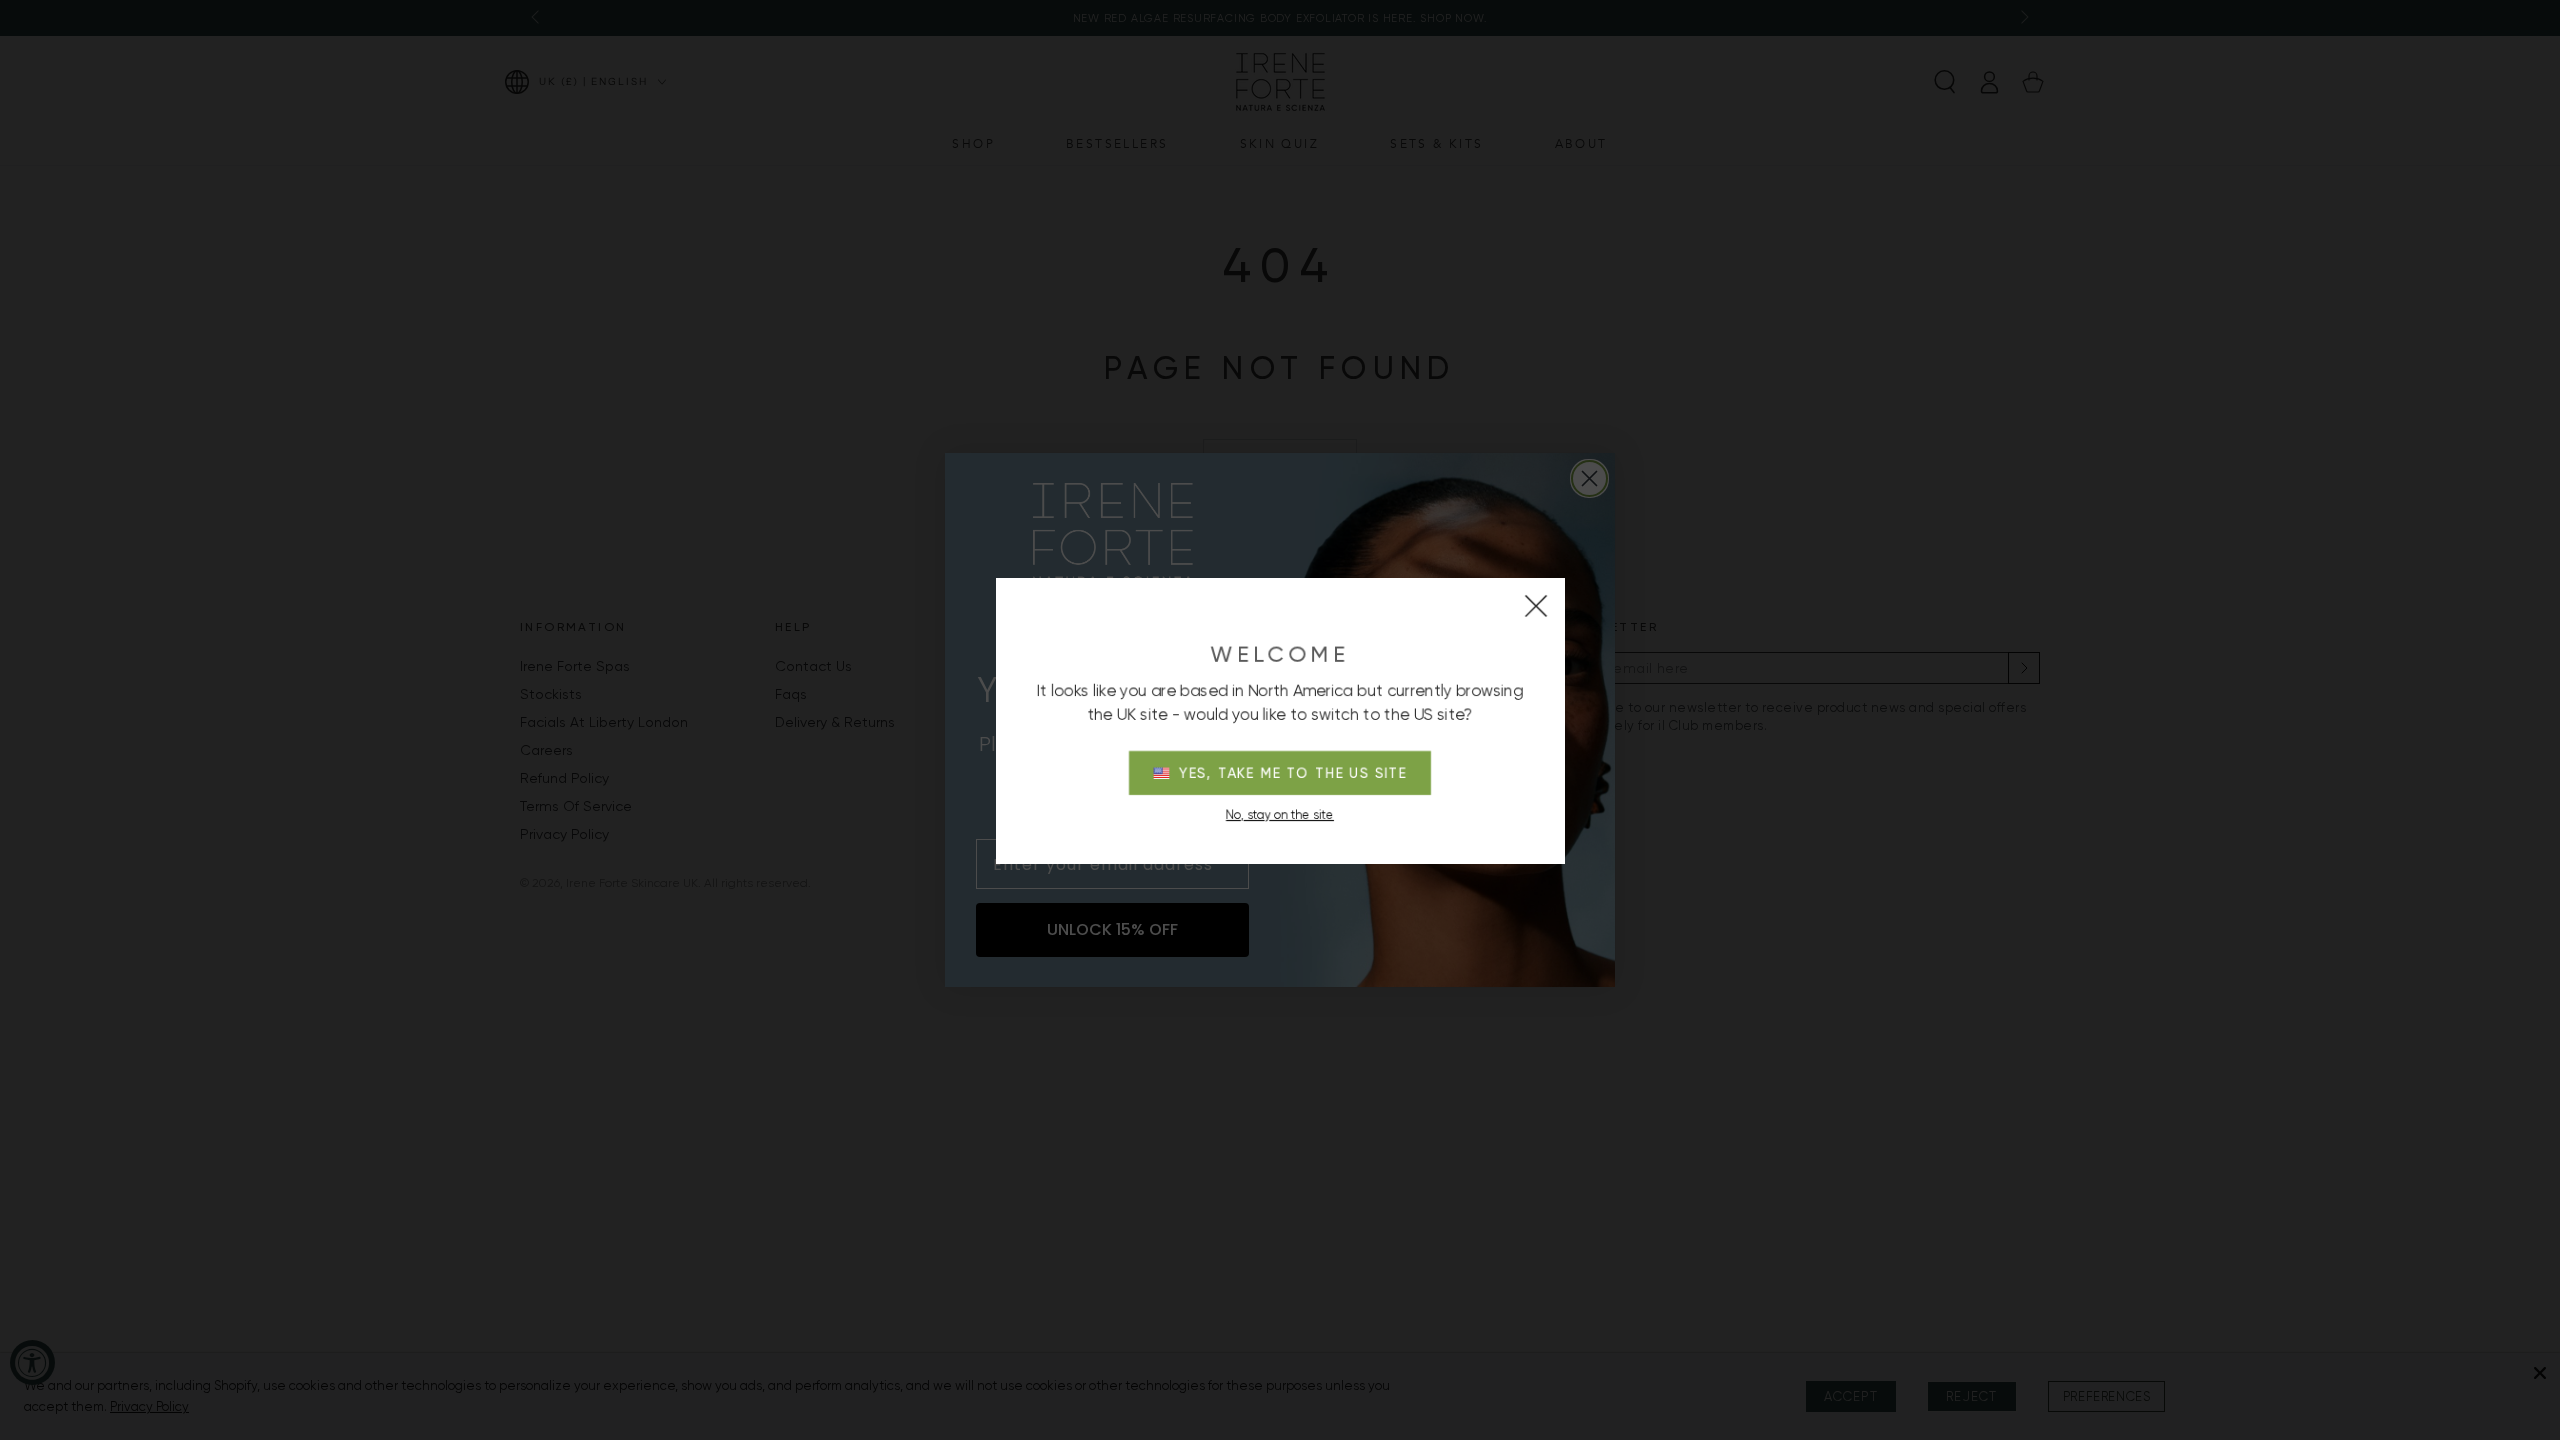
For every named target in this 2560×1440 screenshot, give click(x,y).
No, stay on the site (1280, 815)
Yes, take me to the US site (1293, 773)
